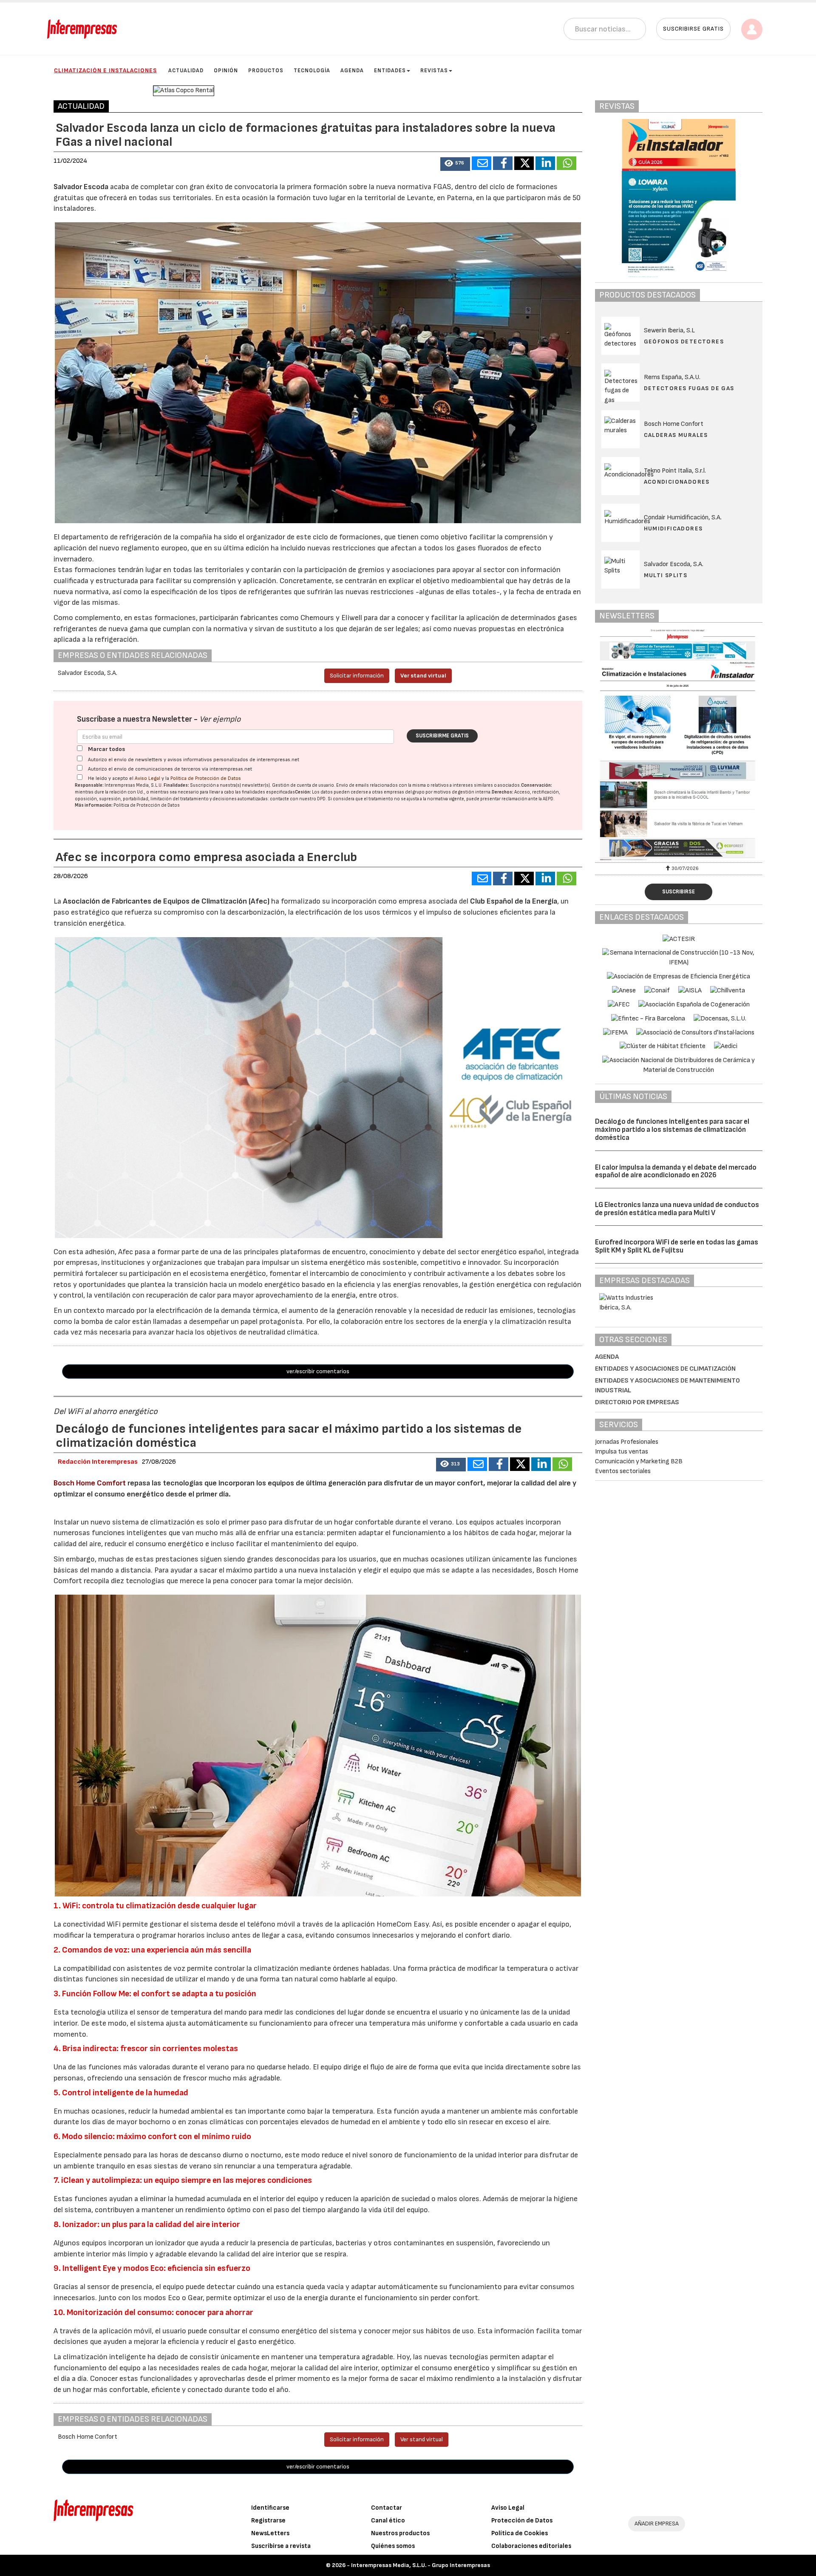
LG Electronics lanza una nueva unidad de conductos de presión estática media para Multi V (677, 1209)
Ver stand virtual (423, 676)
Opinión (226, 71)
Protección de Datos (522, 2521)
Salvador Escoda (81, 187)
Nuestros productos (400, 2533)
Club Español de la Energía (514, 901)
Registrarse (268, 2521)
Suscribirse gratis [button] (693, 29)
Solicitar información (357, 676)
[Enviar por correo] (482, 163)
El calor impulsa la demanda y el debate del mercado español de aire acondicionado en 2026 (676, 1172)
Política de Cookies (520, 2533)
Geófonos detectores (684, 341)
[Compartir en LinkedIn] (545, 163)
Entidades (390, 71)
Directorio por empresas (637, 1402)
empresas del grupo (404, 792)
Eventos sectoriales (623, 1471)
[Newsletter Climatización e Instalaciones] (691, 745)
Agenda (352, 71)
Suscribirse (679, 892)
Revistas (434, 71)
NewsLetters (270, 2533)
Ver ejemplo (220, 719)
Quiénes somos (393, 2546)
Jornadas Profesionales (627, 1442)
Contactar (387, 2508)
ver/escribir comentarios (318, 1371)
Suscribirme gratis (442, 736)
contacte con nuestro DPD (298, 799)
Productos (266, 71)
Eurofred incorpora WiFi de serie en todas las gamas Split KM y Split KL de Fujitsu (677, 1246)
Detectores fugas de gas (689, 388)
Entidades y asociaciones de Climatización (665, 1369)
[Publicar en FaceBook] (503, 163)
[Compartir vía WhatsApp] (567, 163)
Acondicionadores (677, 482)
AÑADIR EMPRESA (657, 2524)
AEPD (548, 799)
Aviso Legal (147, 778)
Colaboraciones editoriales (531, 2546)
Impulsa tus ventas (622, 1452)
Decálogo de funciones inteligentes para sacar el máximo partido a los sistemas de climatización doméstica (672, 1129)
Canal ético (388, 2521)
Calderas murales (676, 435)
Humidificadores (673, 529)
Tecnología (312, 71)
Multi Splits (666, 575)
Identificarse (270, 2508)
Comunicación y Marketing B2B (639, 1461)
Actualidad (186, 71)
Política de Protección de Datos (206, 778)
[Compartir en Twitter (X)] (524, 163)
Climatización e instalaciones (105, 70)
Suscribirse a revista (281, 2546)
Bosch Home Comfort (91, 1483)
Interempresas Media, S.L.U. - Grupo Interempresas (421, 2565)
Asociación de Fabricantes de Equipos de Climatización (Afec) (166, 901)
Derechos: (503, 792)
